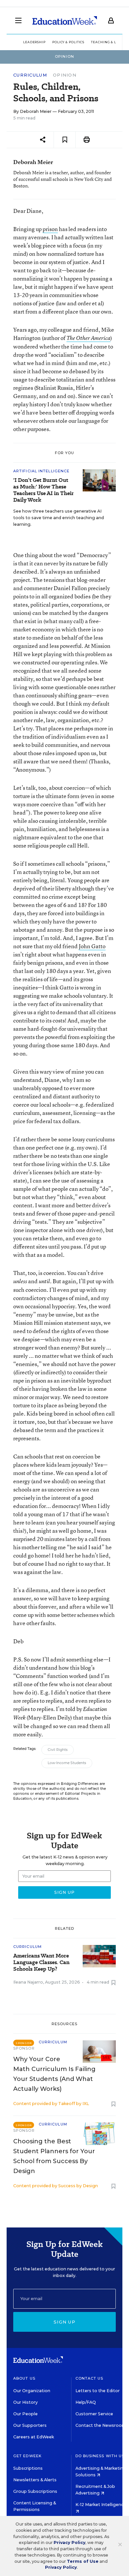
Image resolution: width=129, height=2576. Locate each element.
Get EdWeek (27, 2456)
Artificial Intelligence (41, 471)
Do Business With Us (100, 2456)
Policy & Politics (68, 42)
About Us (24, 2378)
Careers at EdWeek (34, 2437)
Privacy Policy (69, 2543)
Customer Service (94, 2414)
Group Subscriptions (35, 2491)
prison (50, 229)
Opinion (65, 75)
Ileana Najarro (28, 1982)
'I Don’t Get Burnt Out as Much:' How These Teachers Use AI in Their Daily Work (43, 490)
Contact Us (89, 2378)
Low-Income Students (67, 1763)
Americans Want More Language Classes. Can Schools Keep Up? (41, 1962)
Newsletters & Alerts (35, 2480)
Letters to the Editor (98, 2391)
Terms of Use (83, 2561)
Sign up (64, 2322)
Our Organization (32, 2391)
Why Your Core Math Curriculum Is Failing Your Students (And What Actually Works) (54, 2074)
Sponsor (24, 2048)
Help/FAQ (86, 2402)
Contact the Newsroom (101, 2425)
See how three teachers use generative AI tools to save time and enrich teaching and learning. (59, 518)
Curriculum (30, 75)
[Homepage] (65, 20)
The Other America (88, 338)
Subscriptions (28, 2468)
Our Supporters (30, 2425)
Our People (25, 2414)
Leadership (34, 42)
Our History (25, 2402)
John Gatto (92, 946)
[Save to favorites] (65, 140)
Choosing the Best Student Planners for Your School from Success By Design (54, 2156)
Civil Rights (58, 1750)
